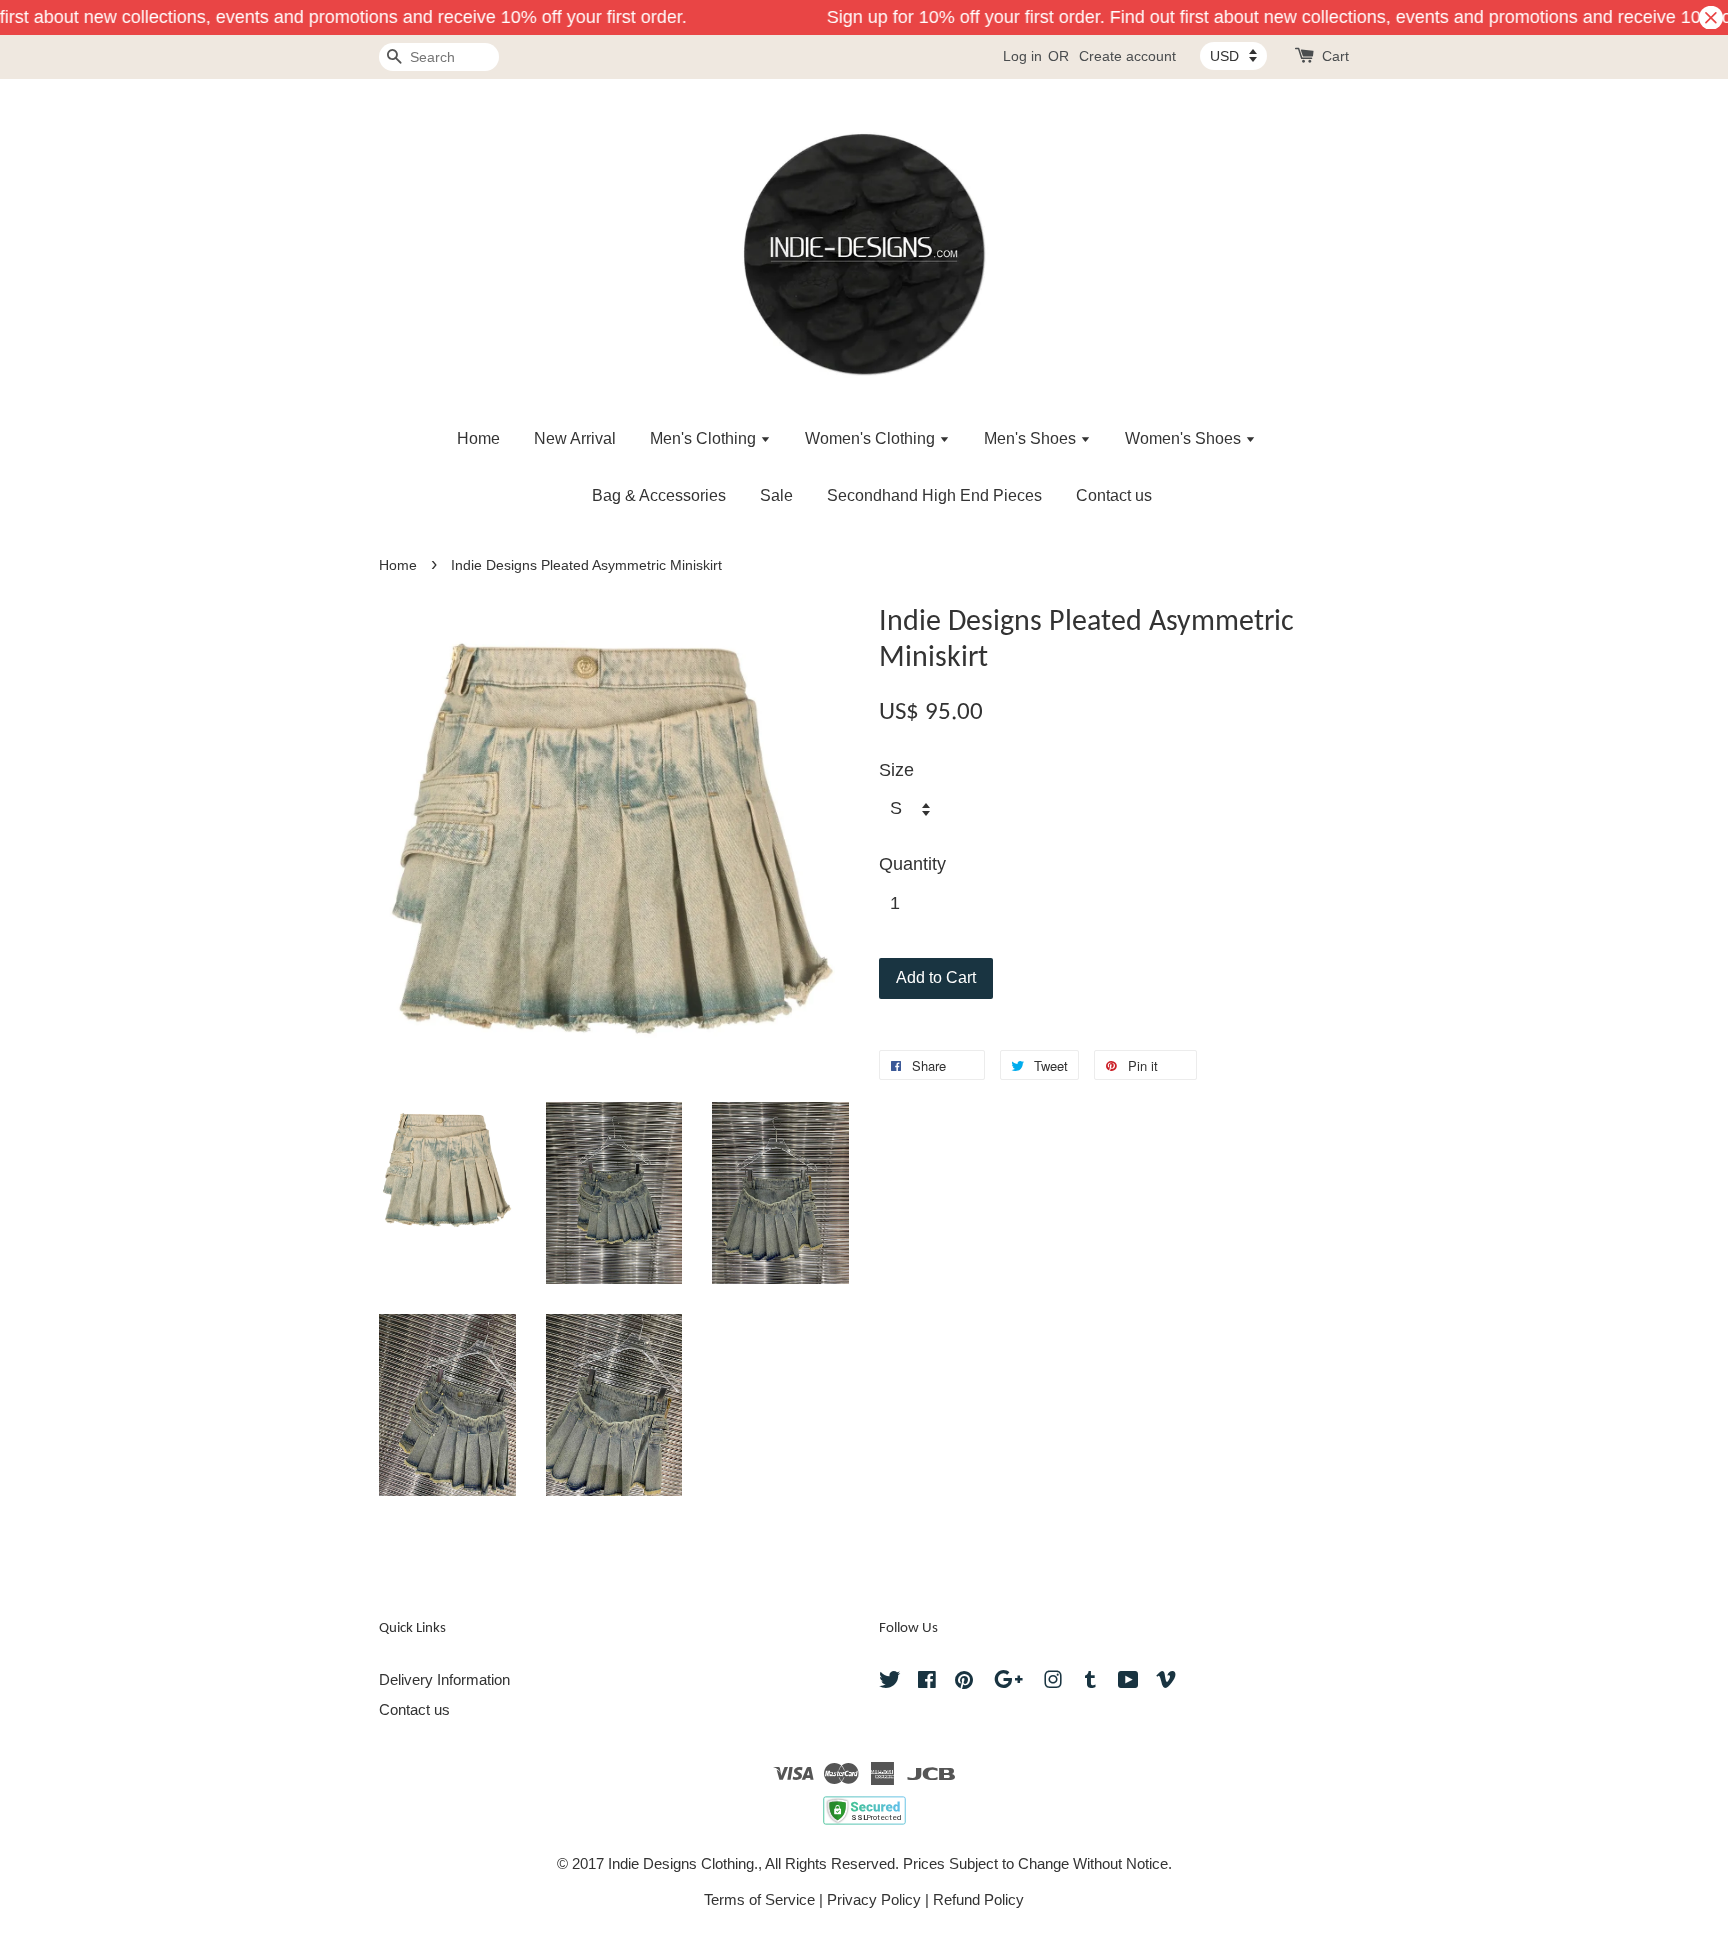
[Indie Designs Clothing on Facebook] (927, 1682)
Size (896, 770)
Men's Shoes (1032, 438)
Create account (1127, 56)
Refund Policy (978, 1899)
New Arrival (575, 438)
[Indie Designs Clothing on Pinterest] (964, 1682)
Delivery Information (444, 1679)
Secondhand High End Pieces (934, 495)
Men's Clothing (705, 438)
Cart (1335, 56)
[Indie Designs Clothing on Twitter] (890, 1682)
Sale (776, 495)
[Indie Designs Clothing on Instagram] (1053, 1682)
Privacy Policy (874, 1899)
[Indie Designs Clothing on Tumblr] (1090, 1682)
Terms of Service (759, 1899)
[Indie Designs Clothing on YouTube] (1128, 1682)
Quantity (912, 864)
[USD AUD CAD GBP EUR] (1233, 56)
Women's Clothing (872, 438)
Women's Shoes (1185, 438)
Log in (1022, 56)
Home (478, 438)
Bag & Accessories (659, 495)
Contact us (1114, 495)
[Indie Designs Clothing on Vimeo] (1166, 1682)
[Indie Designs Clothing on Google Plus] (1008, 1682)
